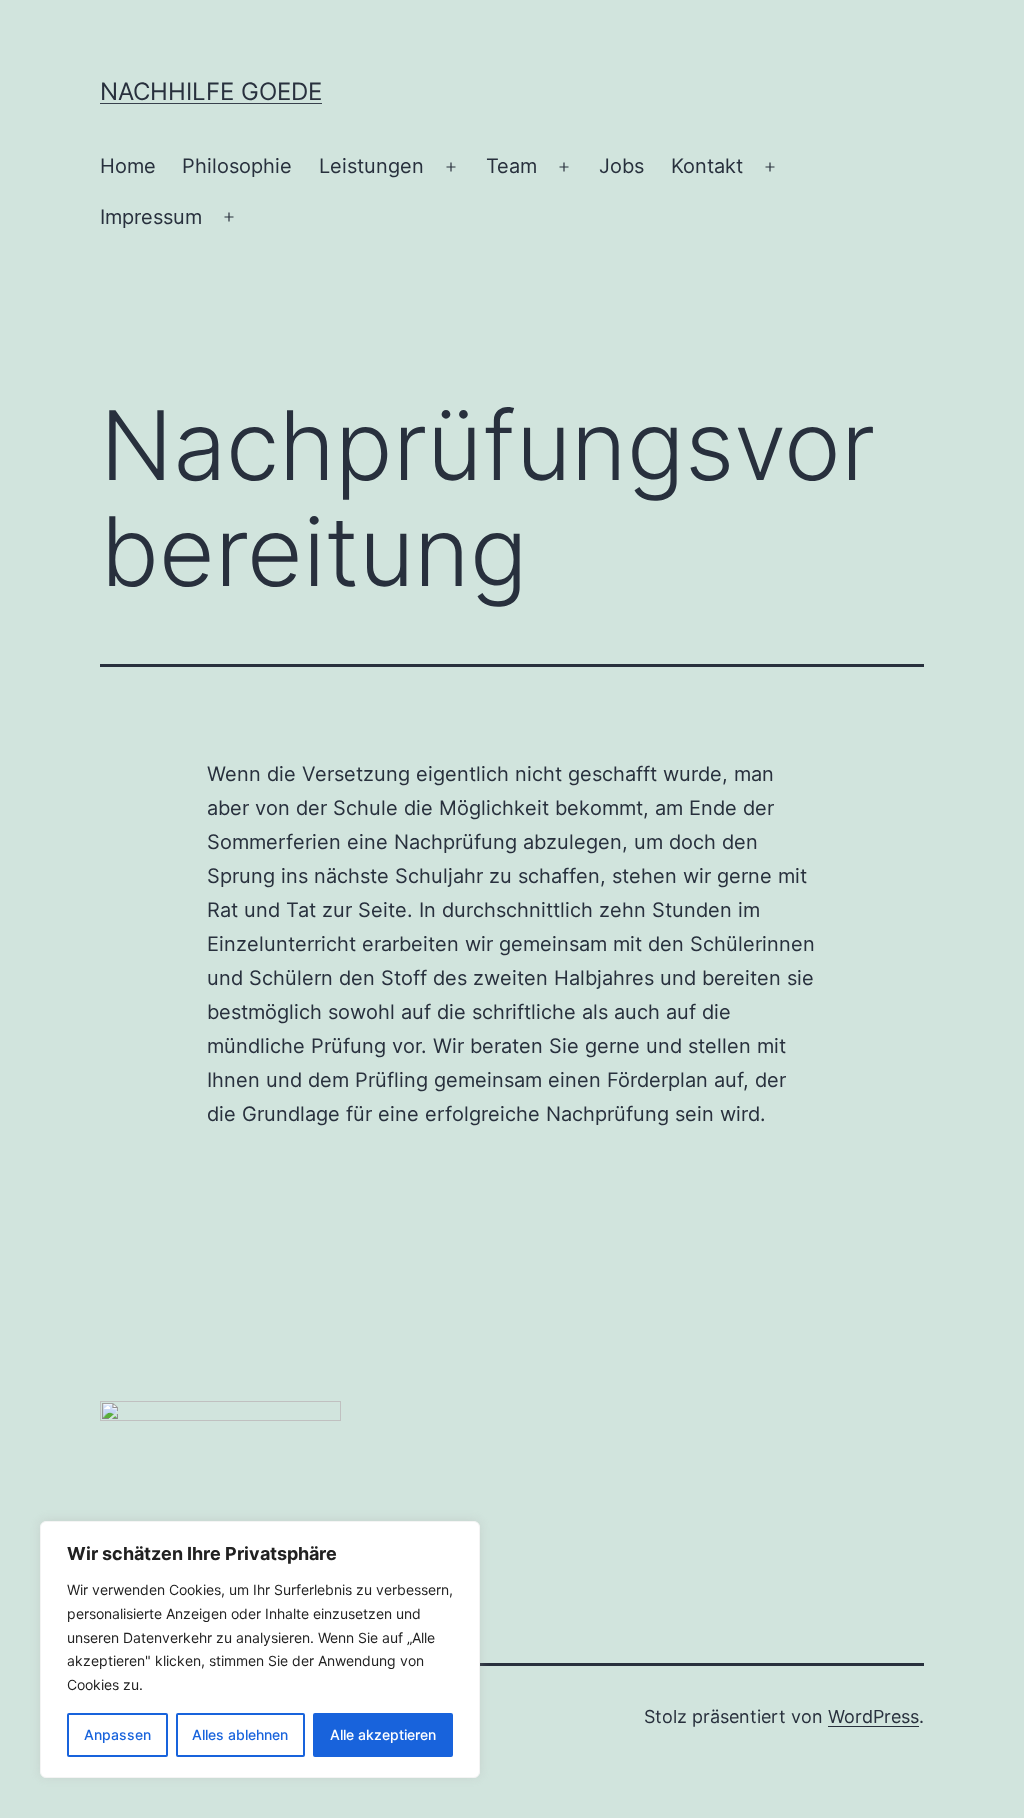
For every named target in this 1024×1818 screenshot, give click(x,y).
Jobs (621, 166)
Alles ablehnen (240, 1734)
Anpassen (117, 1734)
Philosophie (237, 166)
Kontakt (707, 166)
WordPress (873, 1716)
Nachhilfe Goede (211, 91)
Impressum (151, 217)
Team (511, 166)
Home (128, 166)
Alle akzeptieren (383, 1734)
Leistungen (371, 166)
